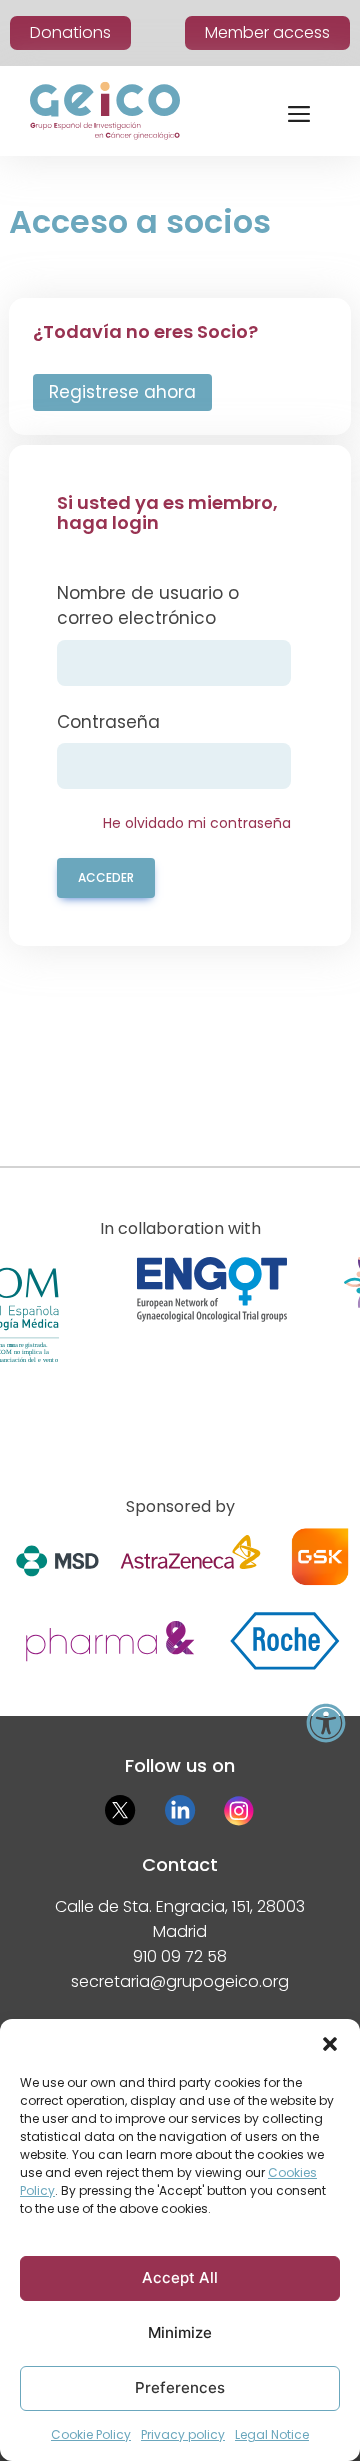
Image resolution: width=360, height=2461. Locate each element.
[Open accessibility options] (326, 1723)
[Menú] (299, 111)
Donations (70, 32)
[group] (211, 1343)
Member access (267, 32)
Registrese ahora (122, 392)
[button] (330, 2044)
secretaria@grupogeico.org (180, 1981)
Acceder (106, 877)
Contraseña (108, 722)
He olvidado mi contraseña (197, 823)
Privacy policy (183, 2434)
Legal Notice (272, 2434)
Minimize (180, 2332)
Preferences (180, 2387)
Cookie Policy (91, 2434)
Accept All (180, 2277)
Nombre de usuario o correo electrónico (148, 606)
